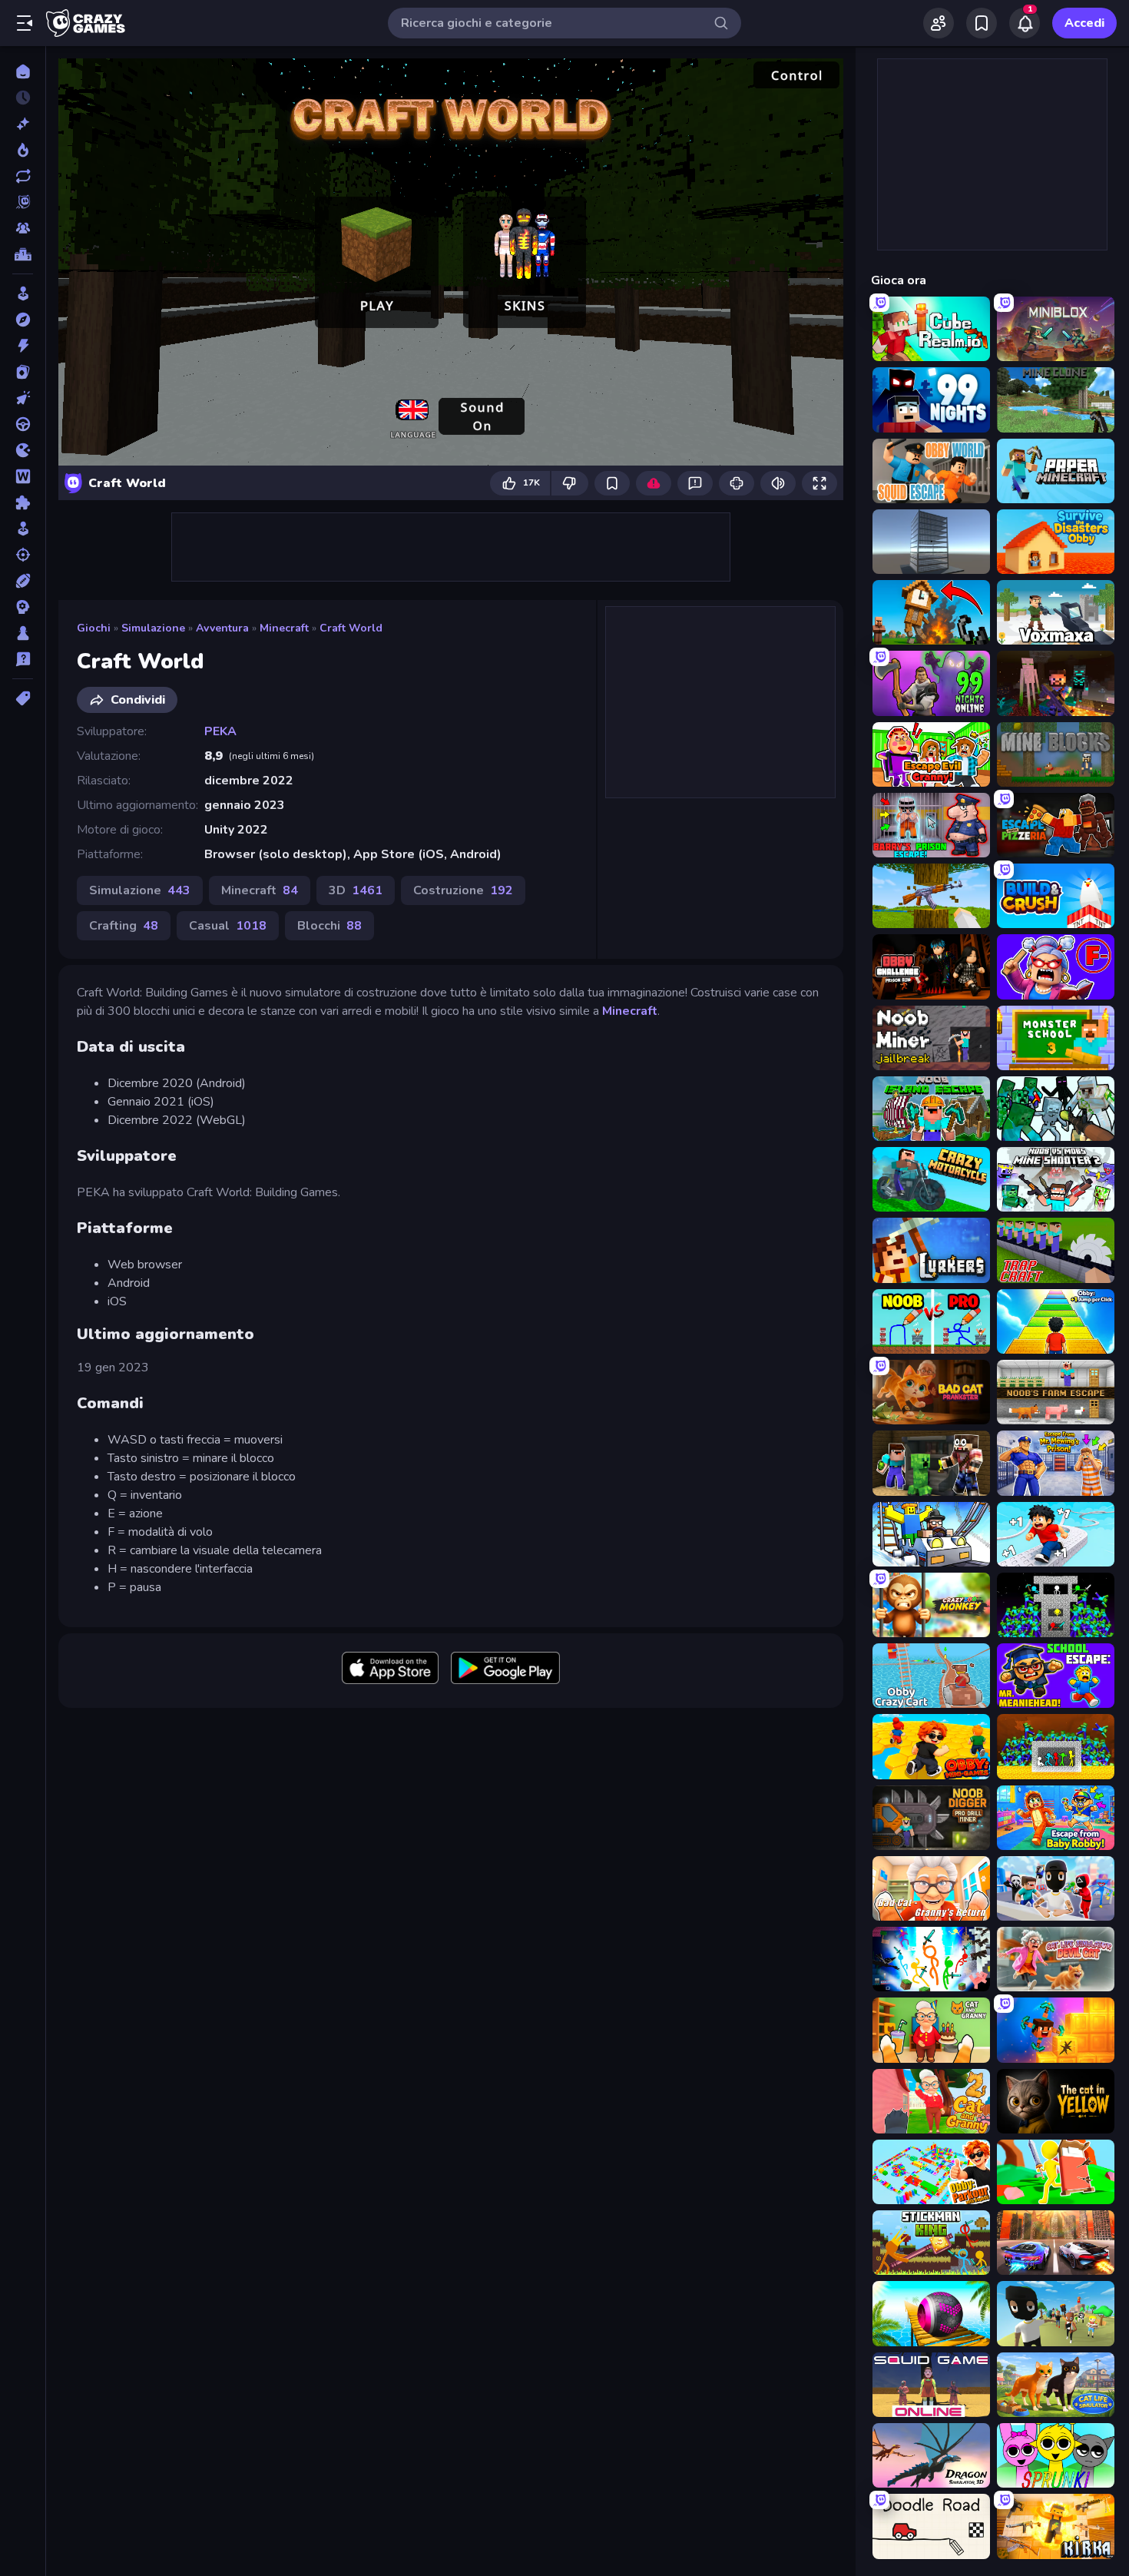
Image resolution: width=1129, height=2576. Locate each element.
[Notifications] (1025, 23)
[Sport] (23, 581)
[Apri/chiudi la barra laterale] (25, 23)
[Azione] (23, 346)
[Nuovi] (23, 124)
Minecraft (284, 628)
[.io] (23, 450)
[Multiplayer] (23, 228)
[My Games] (982, 23)
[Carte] (23, 372)
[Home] (23, 71)
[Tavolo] (23, 633)
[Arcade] (23, 293)
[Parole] (23, 476)
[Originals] (23, 202)
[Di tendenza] (23, 150)
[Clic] (23, 398)
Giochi (94, 628)
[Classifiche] (23, 254)
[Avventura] (23, 320)
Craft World (351, 628)
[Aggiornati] (23, 176)
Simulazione (153, 628)
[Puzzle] (23, 502)
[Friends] (939, 23)
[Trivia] (23, 659)
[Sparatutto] (23, 555)
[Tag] (23, 698)
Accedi (1084, 23)
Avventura (222, 628)
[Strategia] (23, 607)
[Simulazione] (23, 529)
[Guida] (23, 424)
